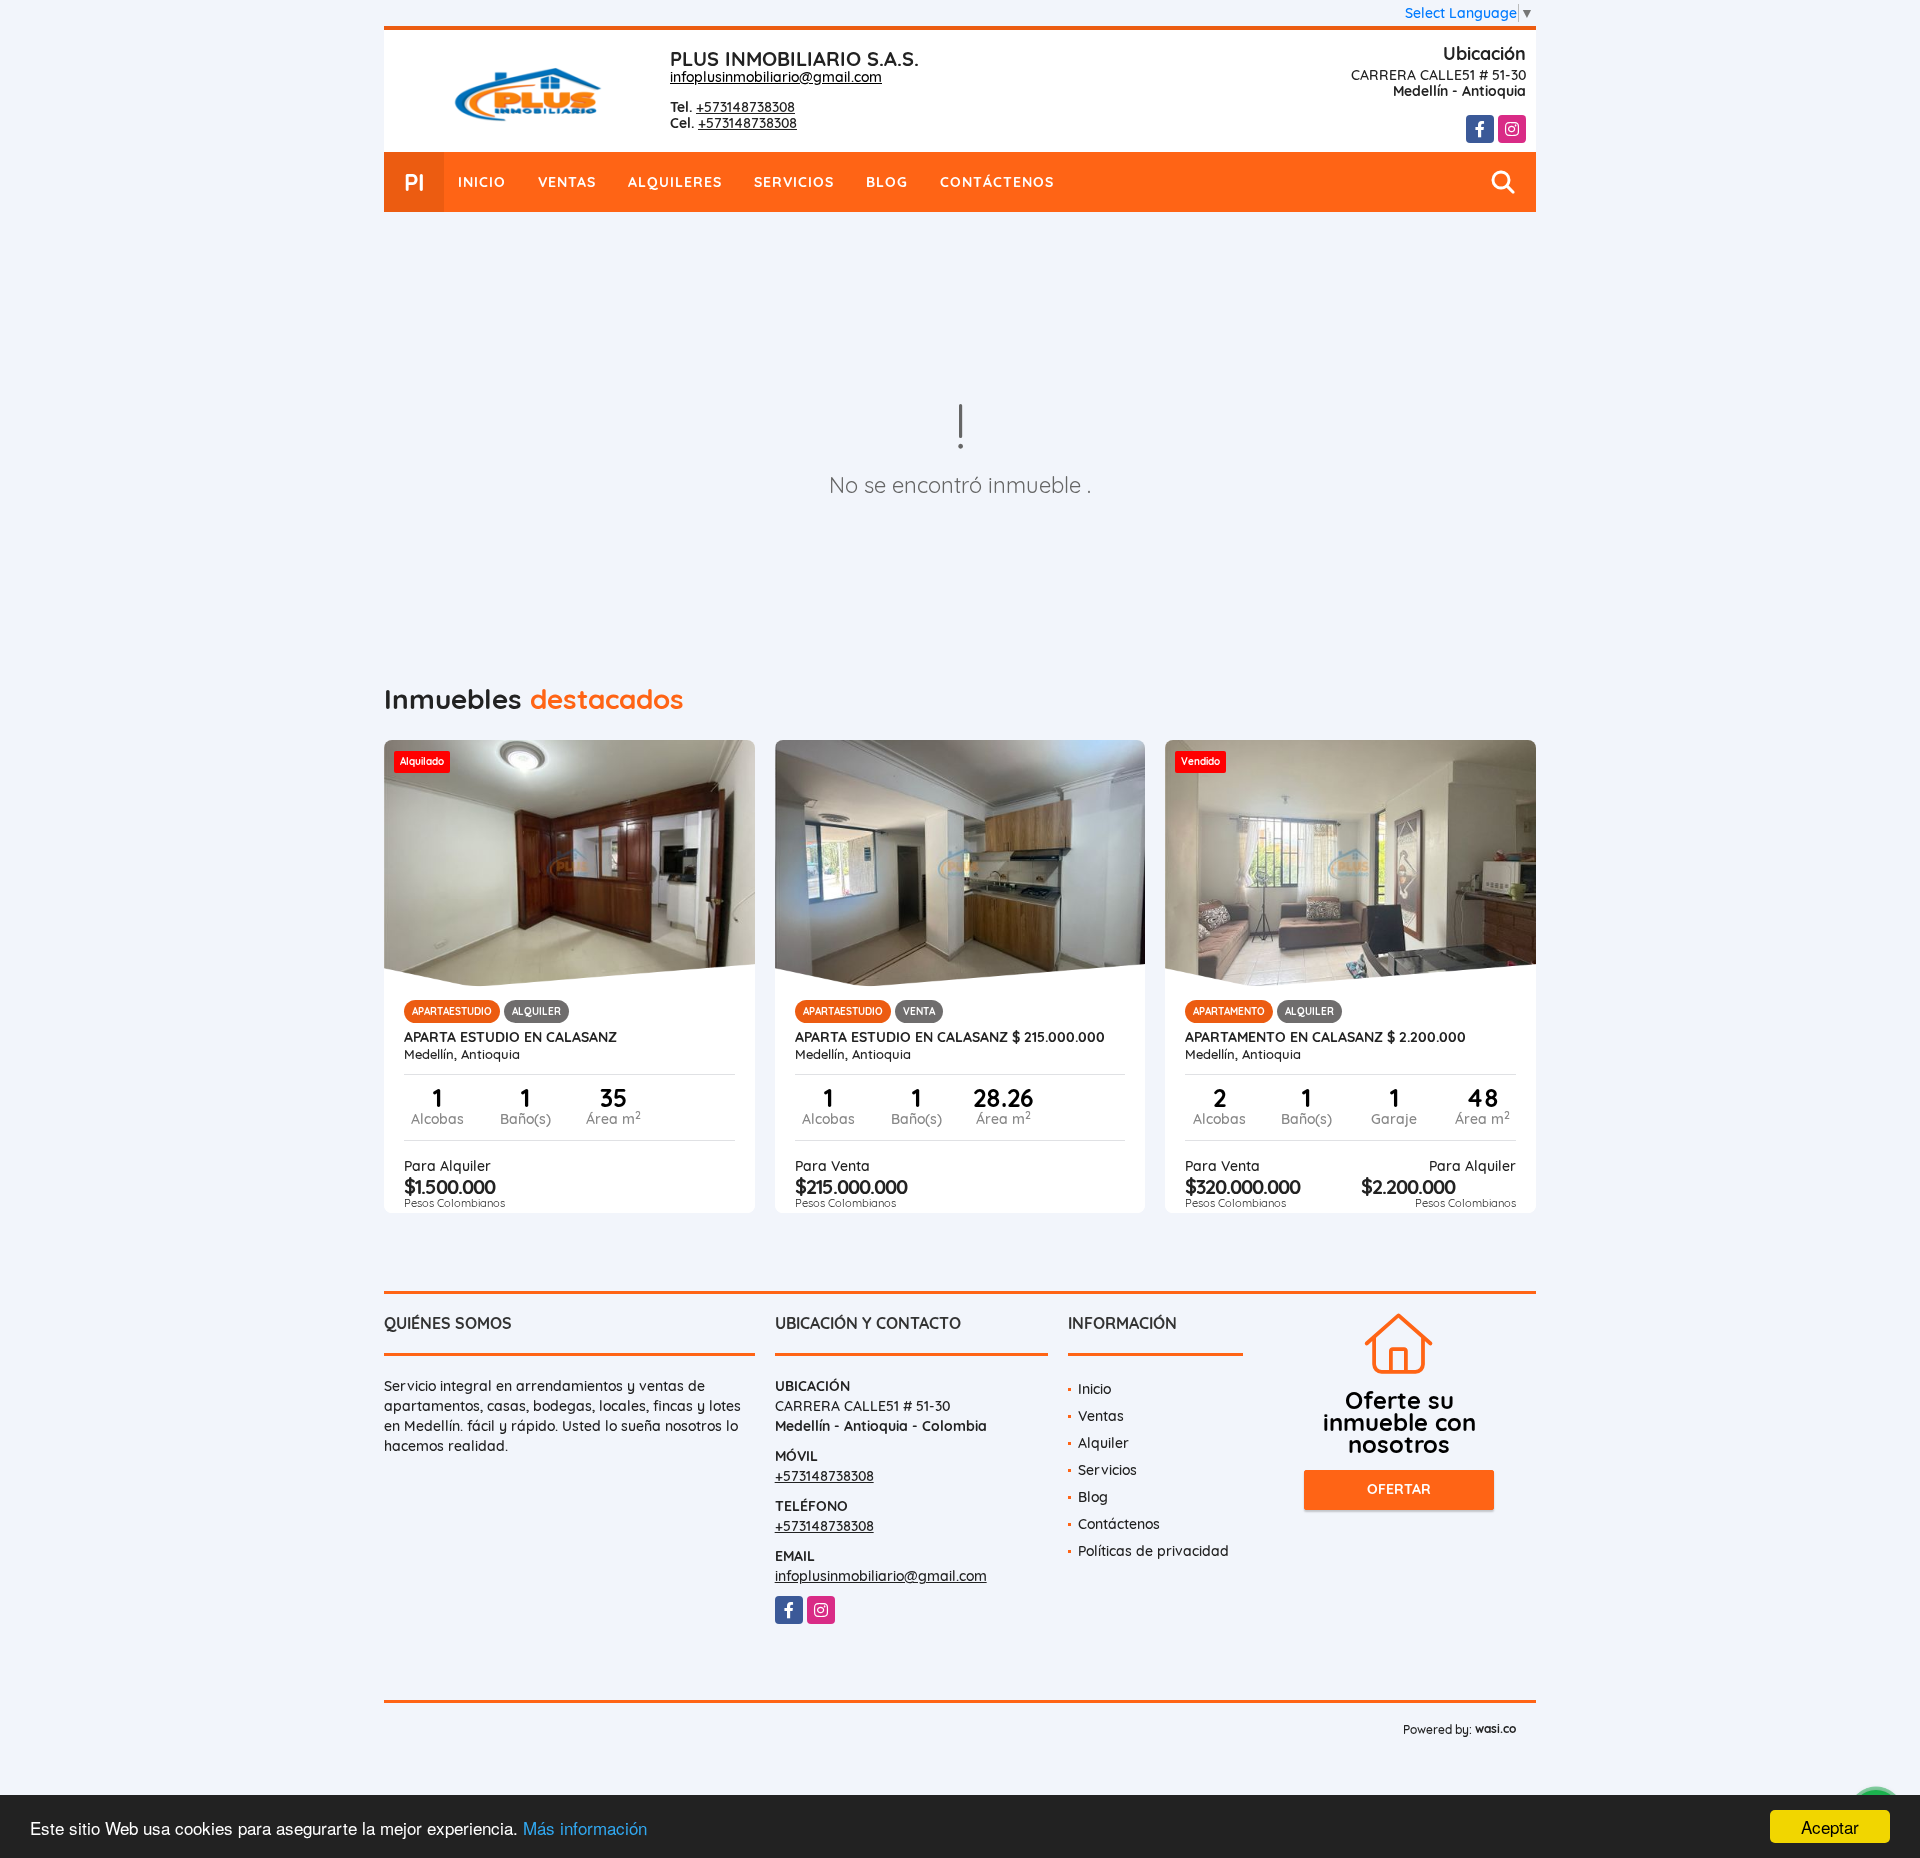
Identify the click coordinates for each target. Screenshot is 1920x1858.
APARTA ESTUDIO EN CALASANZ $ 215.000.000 (950, 1037)
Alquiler (1103, 1443)
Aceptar (1830, 1826)
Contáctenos (997, 182)
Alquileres (675, 182)
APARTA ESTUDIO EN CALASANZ (510, 1037)
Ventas (567, 182)
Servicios (794, 182)
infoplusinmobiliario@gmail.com (776, 77)
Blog (887, 182)
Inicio (482, 182)
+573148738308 (745, 107)
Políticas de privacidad (1153, 1551)
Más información (585, 1827)
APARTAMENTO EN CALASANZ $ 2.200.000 (1325, 1037)
